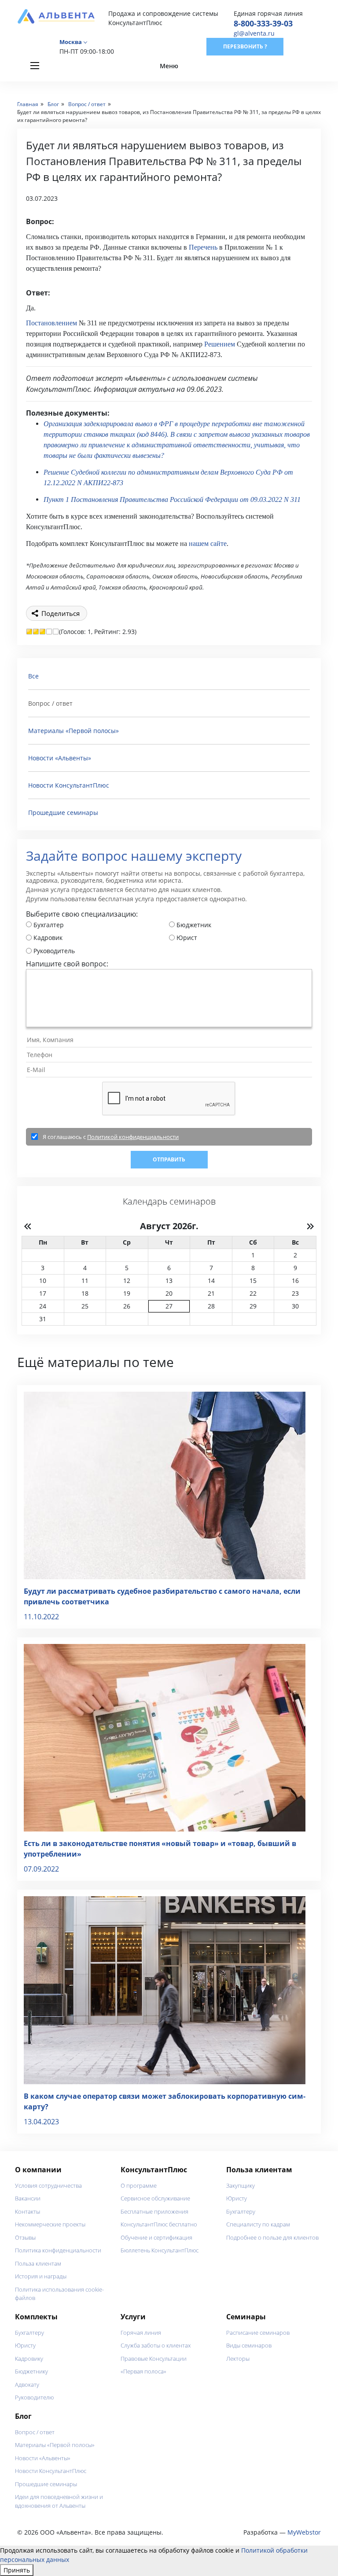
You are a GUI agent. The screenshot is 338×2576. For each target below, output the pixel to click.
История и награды (41, 2276)
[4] (49, 632)
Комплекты (36, 2317)
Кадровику (29, 2359)
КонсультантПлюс (154, 2170)
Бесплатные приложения (154, 2211)
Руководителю (34, 2397)
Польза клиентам (38, 2263)
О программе (139, 2185)
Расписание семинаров (258, 2333)
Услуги (133, 2317)
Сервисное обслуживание (155, 2198)
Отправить (169, 1159)
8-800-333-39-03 (263, 23)
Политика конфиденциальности (58, 2250)
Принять (17, 2570)
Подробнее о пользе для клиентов (272, 2237)
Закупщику (241, 2185)
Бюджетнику (31, 2371)
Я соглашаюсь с (111, 1137)
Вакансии (28, 2198)
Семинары (246, 2317)
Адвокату (27, 2384)
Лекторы (238, 2359)
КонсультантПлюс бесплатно (159, 2224)
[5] (56, 632)
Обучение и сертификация (156, 2237)
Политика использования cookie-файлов (59, 2294)
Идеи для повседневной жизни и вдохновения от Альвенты (59, 2501)
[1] (29, 632)
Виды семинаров (249, 2345)
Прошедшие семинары (63, 813)
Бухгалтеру (241, 2211)
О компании (38, 2170)
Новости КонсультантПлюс (69, 785)
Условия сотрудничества (48, 2185)
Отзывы (25, 2237)
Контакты (28, 2211)
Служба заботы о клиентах (156, 2345)
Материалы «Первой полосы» (73, 731)
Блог (23, 2416)
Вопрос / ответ (35, 2432)
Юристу (237, 2198)
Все (33, 676)
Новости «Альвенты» (60, 758)
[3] (42, 632)
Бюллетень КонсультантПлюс (160, 2250)
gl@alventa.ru (254, 33)
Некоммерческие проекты (50, 2224)
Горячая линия (141, 2333)
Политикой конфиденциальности (133, 1137)
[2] (36, 632)
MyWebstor (304, 2532)
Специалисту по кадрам (258, 2224)
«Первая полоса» (143, 2371)
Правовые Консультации (154, 2359)
